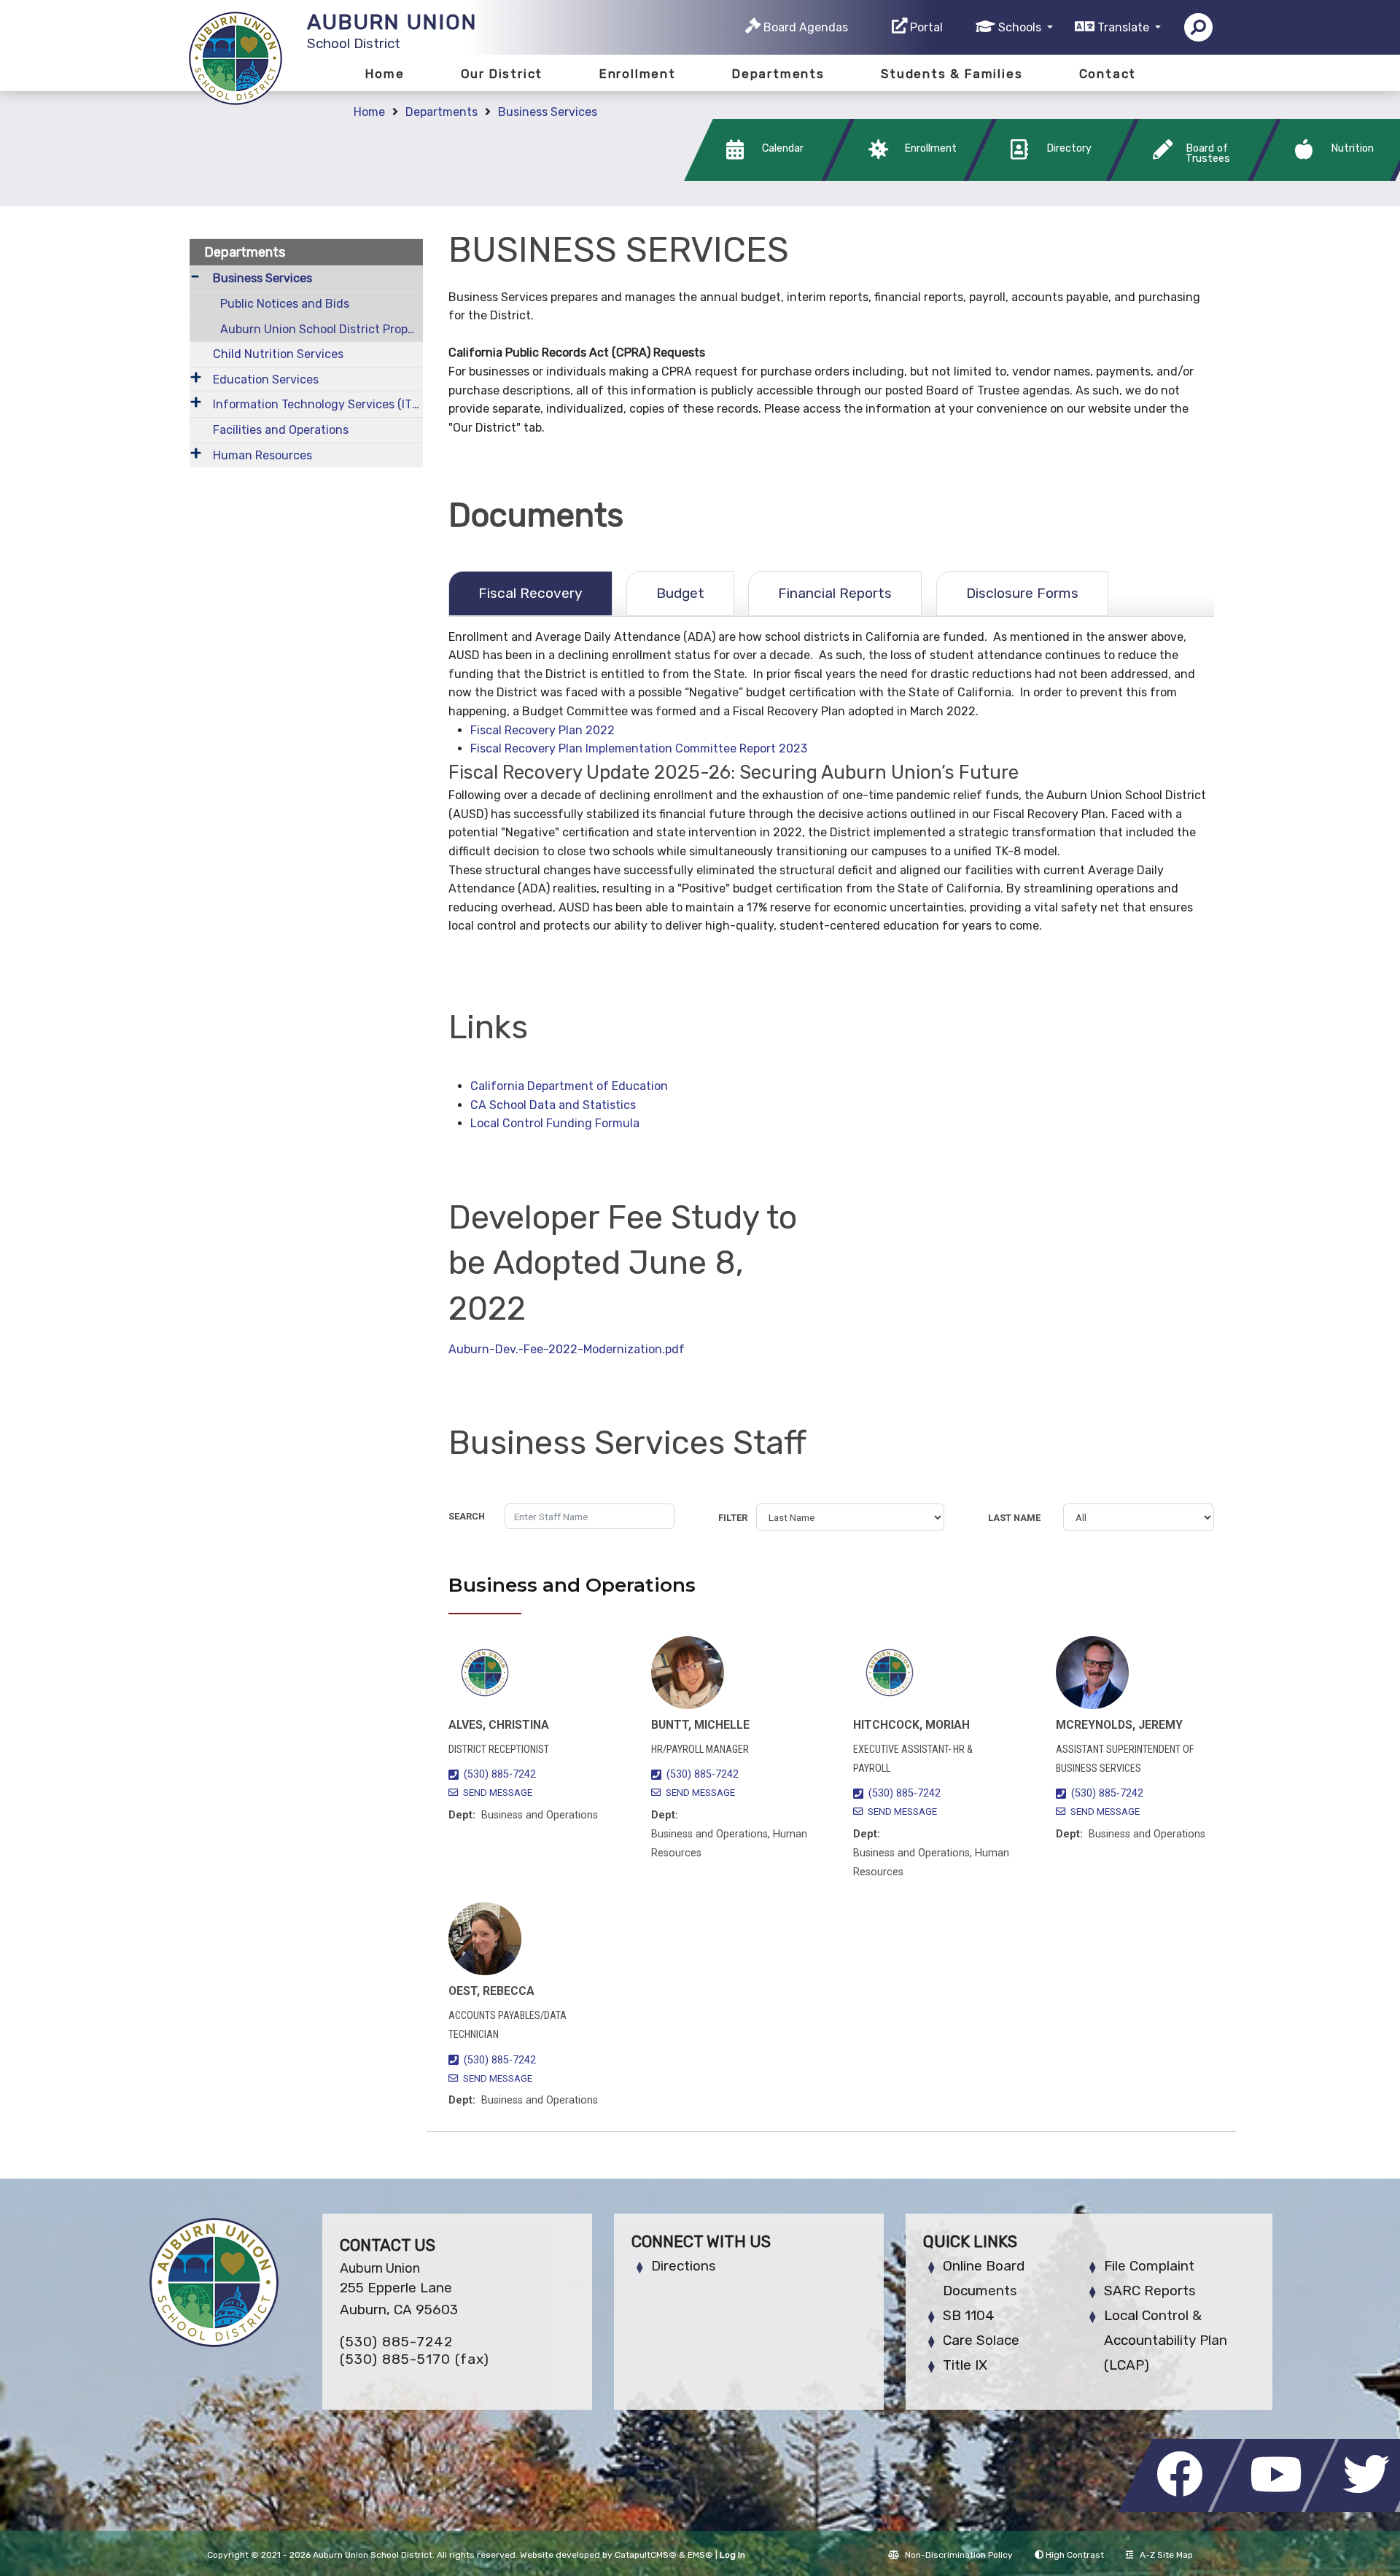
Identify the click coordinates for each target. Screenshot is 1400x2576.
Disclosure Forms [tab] (1022, 593)
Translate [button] (1125, 27)
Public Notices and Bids (285, 304)
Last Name (1014, 1518)
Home (385, 74)
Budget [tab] (680, 593)
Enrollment (638, 74)
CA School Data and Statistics (553, 1105)
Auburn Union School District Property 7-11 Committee (322, 329)
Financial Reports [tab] (835, 593)
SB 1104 (969, 2315)
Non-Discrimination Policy (959, 2555)
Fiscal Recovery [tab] (530, 593)
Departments (778, 74)
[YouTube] (1277, 2508)
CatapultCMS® (646, 2555)
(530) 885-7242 (500, 1774)
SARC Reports (1150, 2291)
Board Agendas (806, 27)
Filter (733, 1518)
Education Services (266, 380)
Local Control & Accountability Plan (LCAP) (1166, 2340)
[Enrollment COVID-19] (913, 177)
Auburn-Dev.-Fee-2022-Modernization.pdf (567, 1349)
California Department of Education (569, 1086)
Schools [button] (1021, 27)
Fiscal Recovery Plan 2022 (542, 730)
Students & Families (952, 74)
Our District (502, 74)
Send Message (498, 1793)
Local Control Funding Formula (555, 1123)
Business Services (548, 112)
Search (467, 1516)
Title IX (965, 2365)
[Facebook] (1184, 2508)
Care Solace (981, 2340)
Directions (684, 2266)
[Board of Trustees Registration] (1198, 177)
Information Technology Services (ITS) (318, 404)
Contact (1108, 74)
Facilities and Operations (281, 430)
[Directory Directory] (1055, 177)
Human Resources (262, 455)
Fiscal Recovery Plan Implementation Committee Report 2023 (639, 748)
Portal (926, 27)
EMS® (700, 2555)
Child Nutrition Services (278, 354)
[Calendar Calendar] (771, 177)
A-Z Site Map (1166, 2555)
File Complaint (1149, 2266)
